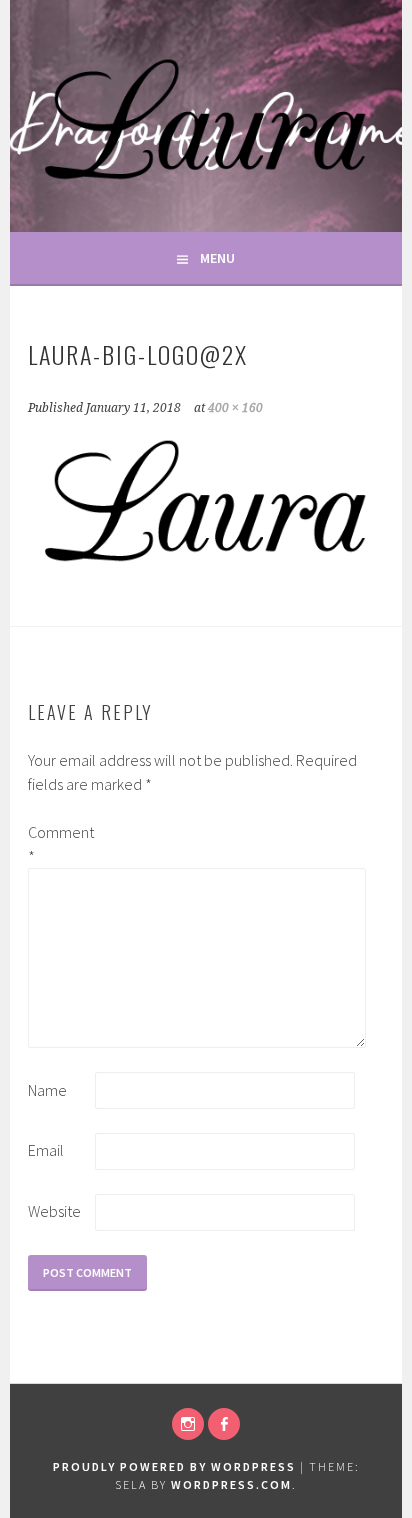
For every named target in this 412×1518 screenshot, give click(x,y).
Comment (60, 844)
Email (46, 1150)
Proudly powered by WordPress (174, 1466)
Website (54, 1211)
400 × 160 (235, 408)
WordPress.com (231, 1484)
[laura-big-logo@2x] (206, 566)
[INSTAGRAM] (188, 1424)
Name (47, 1090)
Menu (217, 258)
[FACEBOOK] (224, 1424)
